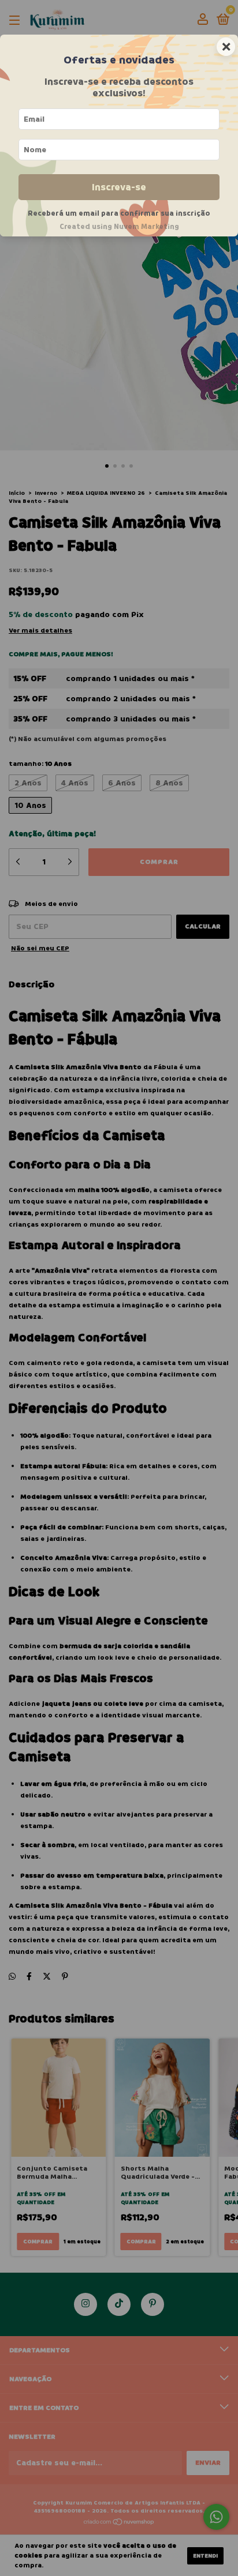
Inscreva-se (119, 187)
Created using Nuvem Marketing (119, 227)
